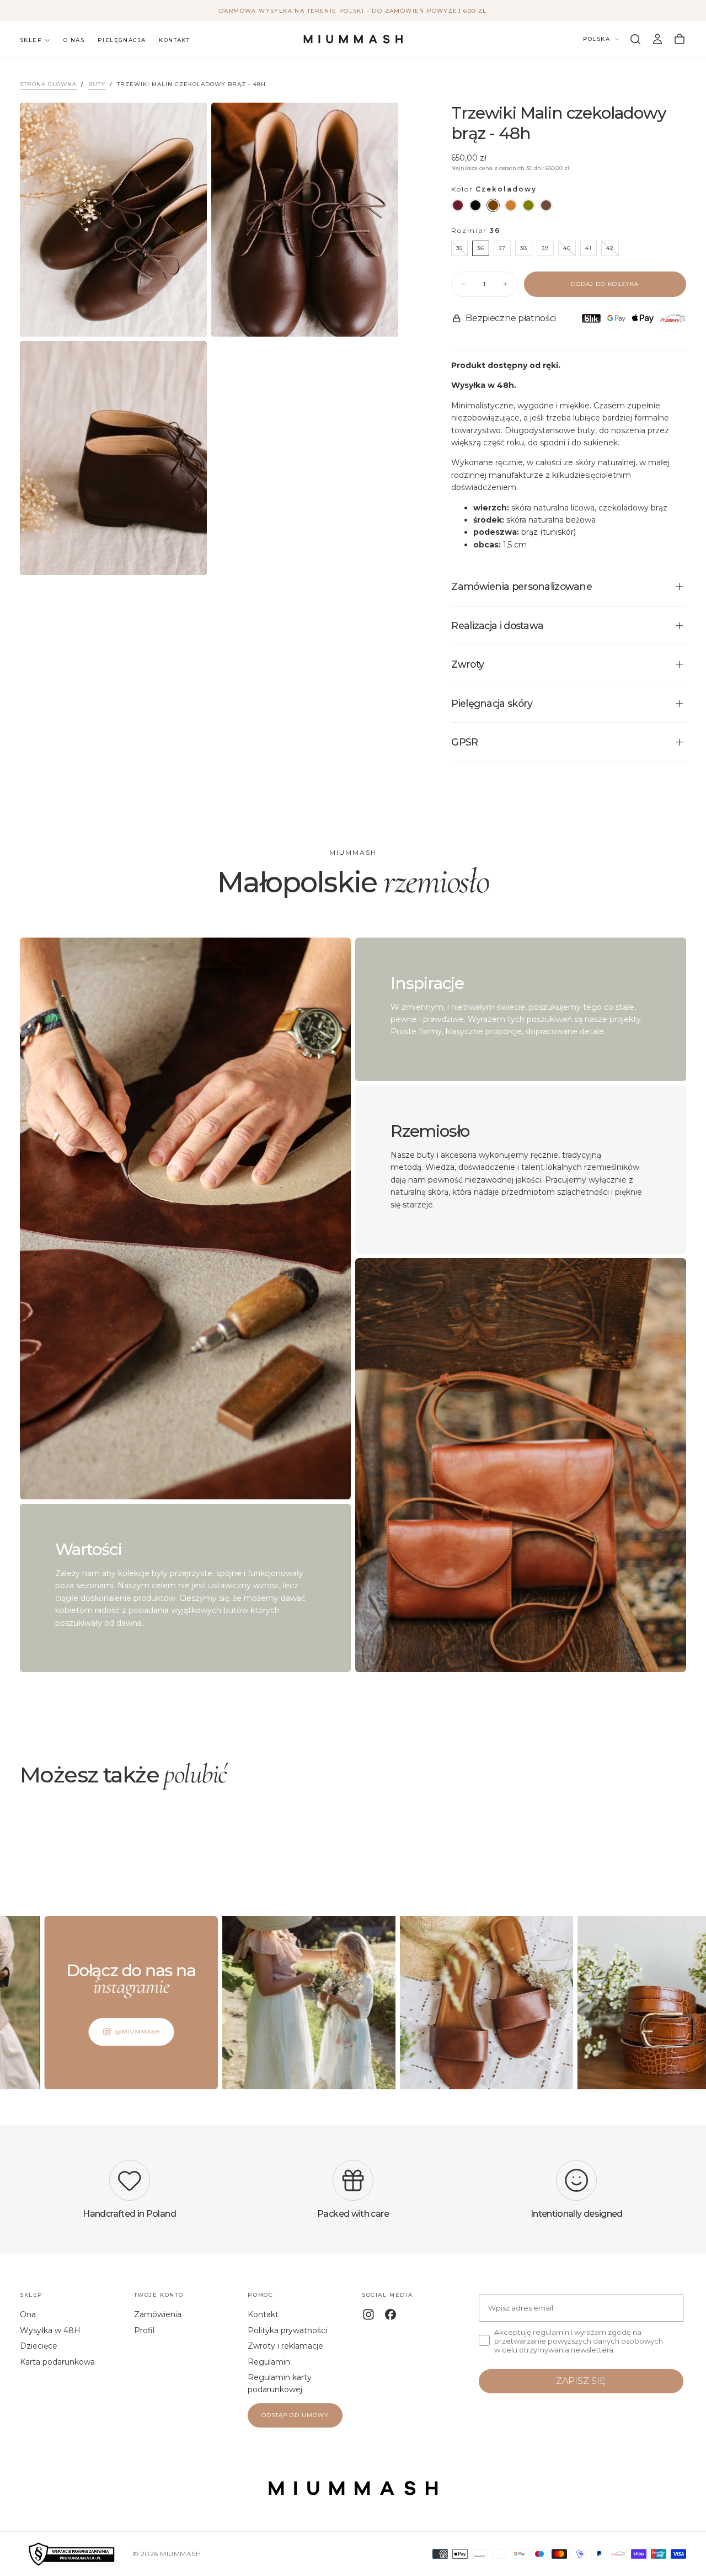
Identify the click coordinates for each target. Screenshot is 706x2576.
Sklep (31, 40)
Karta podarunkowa (57, 2362)
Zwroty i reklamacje (285, 2346)
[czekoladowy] (493, 205)
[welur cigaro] (546, 205)
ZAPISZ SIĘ (581, 2381)
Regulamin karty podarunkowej (280, 2383)
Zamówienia (158, 2314)
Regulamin (269, 2362)
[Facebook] (391, 2314)
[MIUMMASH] (353, 2488)
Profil (144, 2330)
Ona (28, 2314)
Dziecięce (39, 2346)
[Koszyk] (680, 39)
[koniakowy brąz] (511, 205)
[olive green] (528, 205)
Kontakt (174, 40)
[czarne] (475, 205)
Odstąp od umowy (295, 2415)
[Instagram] (368, 2314)
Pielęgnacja (122, 40)
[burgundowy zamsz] (458, 205)
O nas (74, 40)
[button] (635, 39)
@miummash (55, 2032)
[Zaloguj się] (657, 39)
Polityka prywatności (287, 2330)
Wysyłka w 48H (50, 2330)
